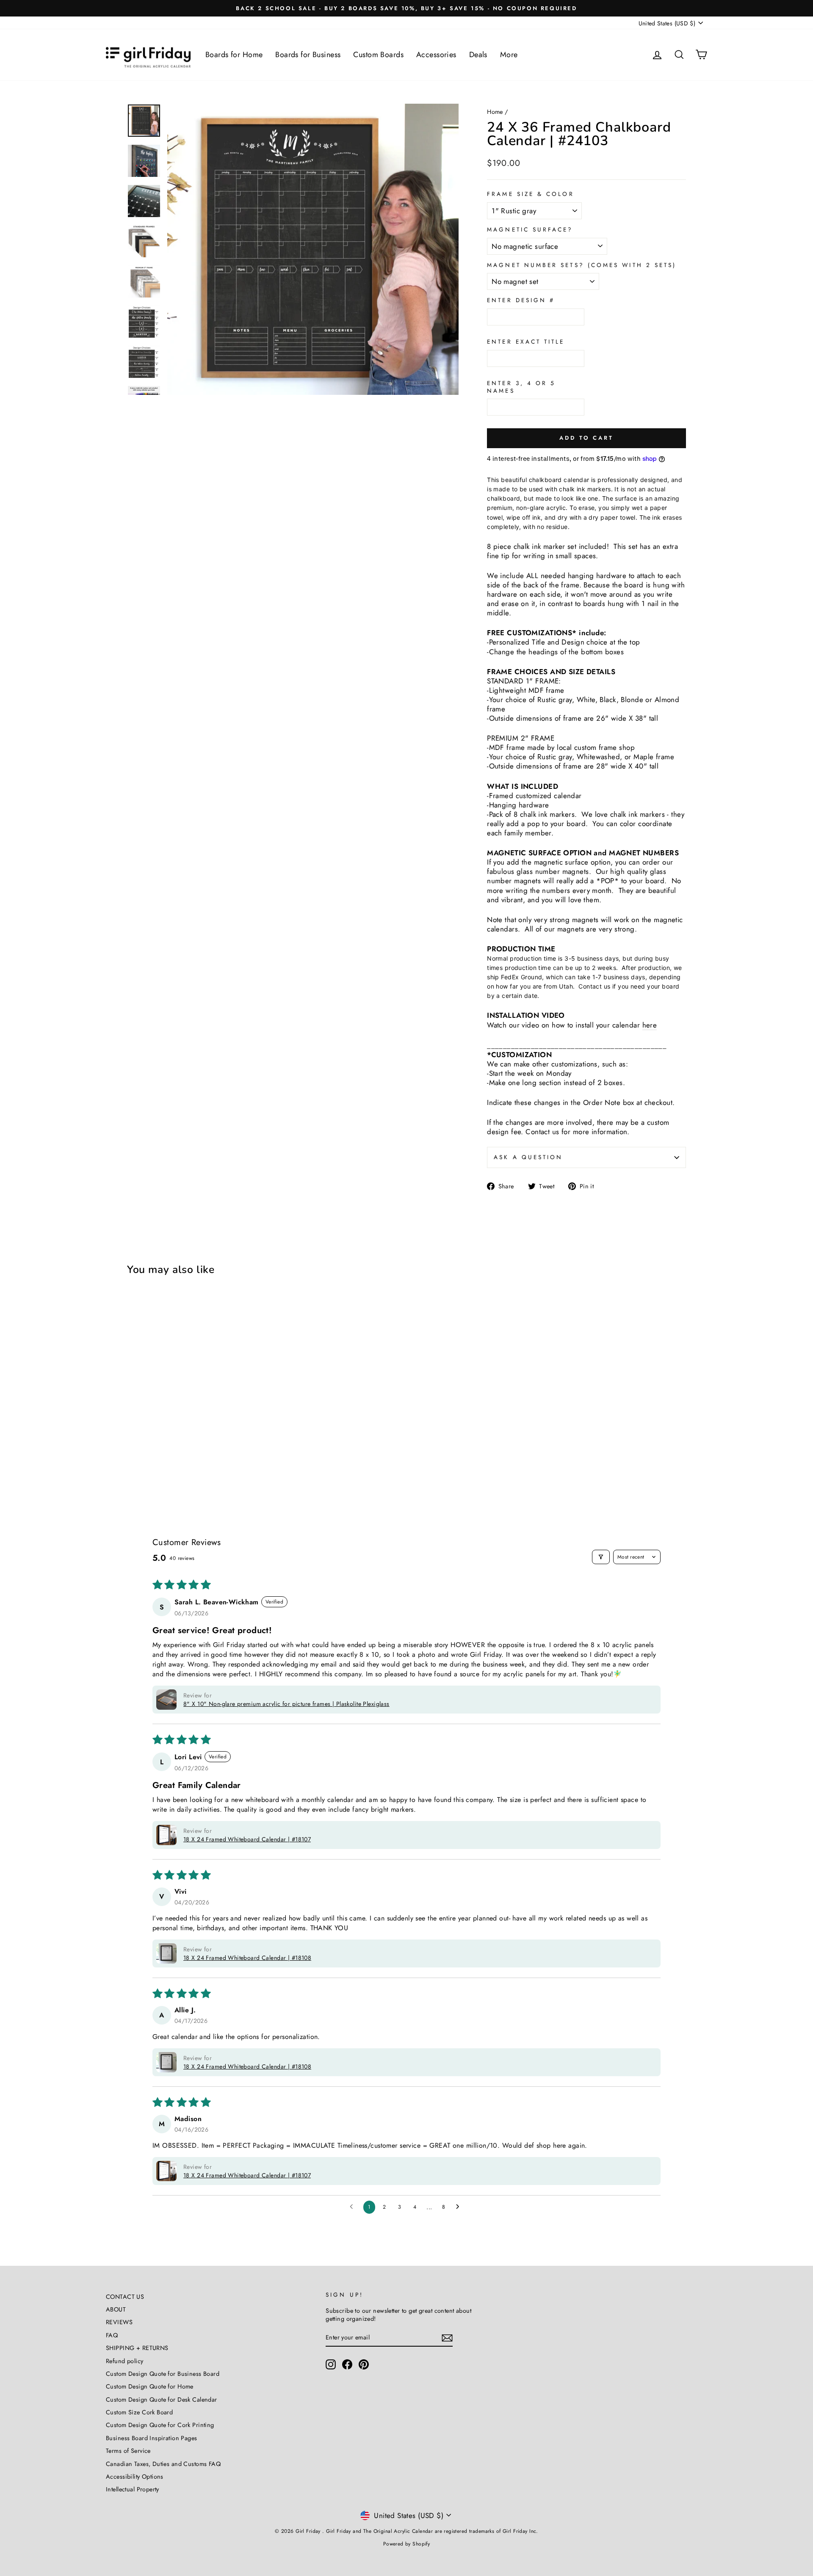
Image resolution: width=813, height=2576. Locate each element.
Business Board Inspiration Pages (152, 2438)
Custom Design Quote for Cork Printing (160, 2425)
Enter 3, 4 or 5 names (521, 387)
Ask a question (528, 1157)
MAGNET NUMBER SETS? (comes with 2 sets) (582, 265)
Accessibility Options (135, 2477)
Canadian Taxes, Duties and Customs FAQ (163, 2464)
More (509, 55)
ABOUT (116, 2309)
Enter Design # (521, 300)
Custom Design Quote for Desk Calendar (162, 2400)
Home (495, 112)
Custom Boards (378, 55)
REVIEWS (119, 2322)
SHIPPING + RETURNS (137, 2348)
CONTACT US (125, 2297)
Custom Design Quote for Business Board (163, 2374)
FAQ (112, 2335)
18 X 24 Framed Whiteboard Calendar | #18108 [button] (247, 1958)
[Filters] (601, 1557)
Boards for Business (308, 55)
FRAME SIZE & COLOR (530, 194)
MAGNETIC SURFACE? (530, 230)
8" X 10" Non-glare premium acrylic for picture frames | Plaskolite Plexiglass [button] (286, 1704)
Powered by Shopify (407, 2544)
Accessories (436, 55)
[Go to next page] (460, 2207)
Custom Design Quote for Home (150, 2386)
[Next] (446, 249)
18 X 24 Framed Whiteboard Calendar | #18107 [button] (247, 1839)
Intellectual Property (133, 2489)
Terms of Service (128, 2451)
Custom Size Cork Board (139, 2412)
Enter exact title (526, 342)
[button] (166, 1700)
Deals (478, 55)
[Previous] (180, 249)
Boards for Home (234, 55)
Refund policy (125, 2361)
